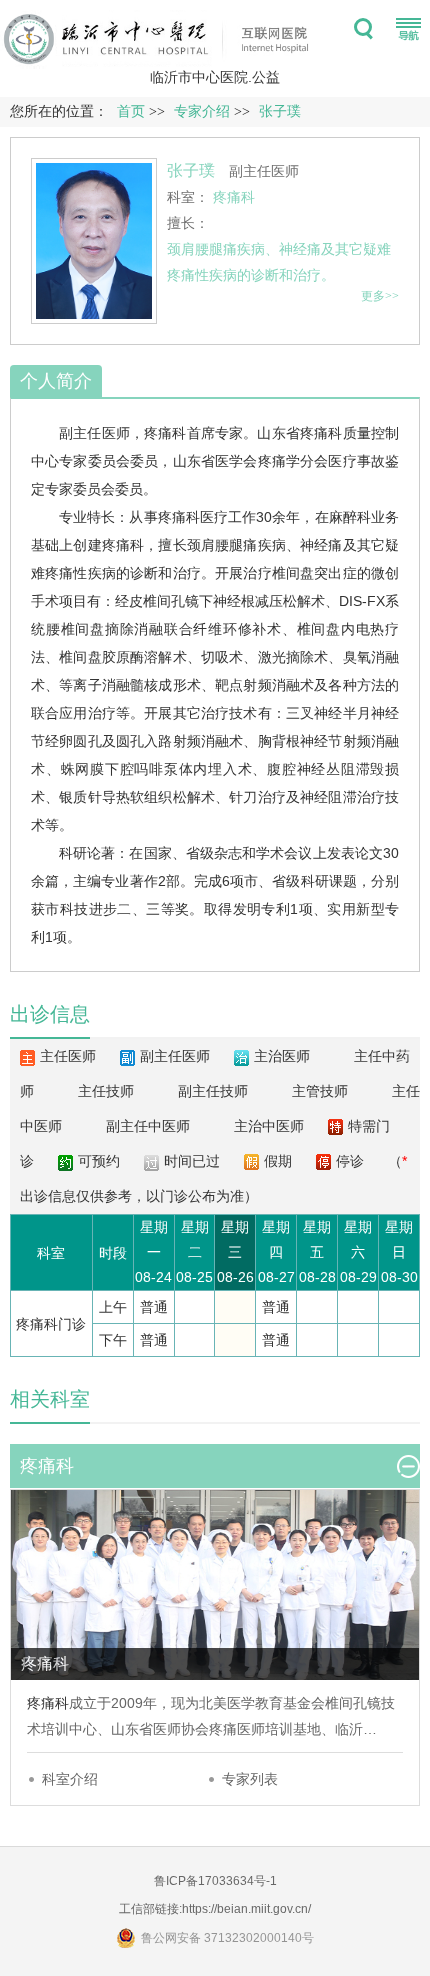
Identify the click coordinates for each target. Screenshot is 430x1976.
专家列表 (250, 1779)
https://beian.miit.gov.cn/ (246, 1909)
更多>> (380, 296)
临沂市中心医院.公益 (215, 77)
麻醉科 (350, 517)
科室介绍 (70, 1779)
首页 (131, 111)
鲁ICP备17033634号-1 (215, 1881)
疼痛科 (165, 433)
